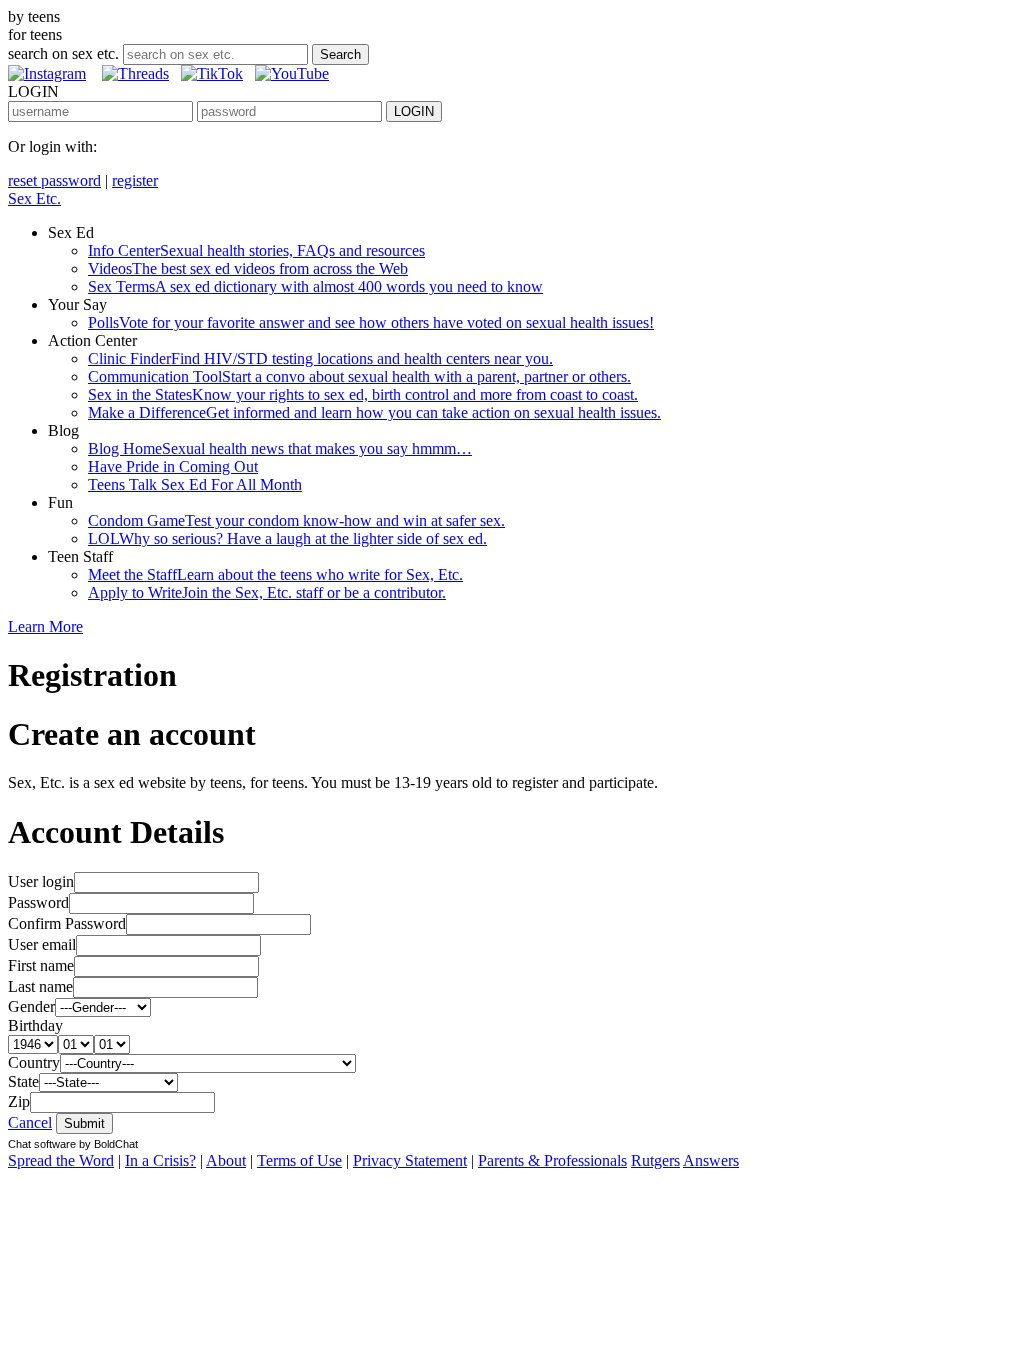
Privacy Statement (410, 1160)
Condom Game (296, 520)
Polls (371, 322)
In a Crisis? (160, 1160)
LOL (287, 538)
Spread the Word (61, 1160)
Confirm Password (67, 923)
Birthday (35, 1025)
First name (41, 965)
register (135, 180)
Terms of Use (299, 1160)
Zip (19, 1101)
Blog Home (280, 448)
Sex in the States (363, 394)
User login (41, 881)
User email (42, 944)
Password (38, 902)
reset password (54, 180)
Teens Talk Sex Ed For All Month (195, 484)
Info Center (256, 250)
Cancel (30, 1122)
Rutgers (655, 1160)
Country (34, 1062)
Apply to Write (267, 592)
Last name (40, 986)
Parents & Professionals (552, 1160)
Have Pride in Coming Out (173, 466)
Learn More (45, 626)
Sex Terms (315, 286)
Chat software (42, 1144)
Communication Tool (359, 376)
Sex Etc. (34, 198)
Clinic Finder (320, 358)
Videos (248, 268)
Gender (31, 1006)
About (226, 1160)
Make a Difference (374, 412)
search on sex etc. (63, 53)
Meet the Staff (275, 574)
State (23, 1081)
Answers (711, 1160)
